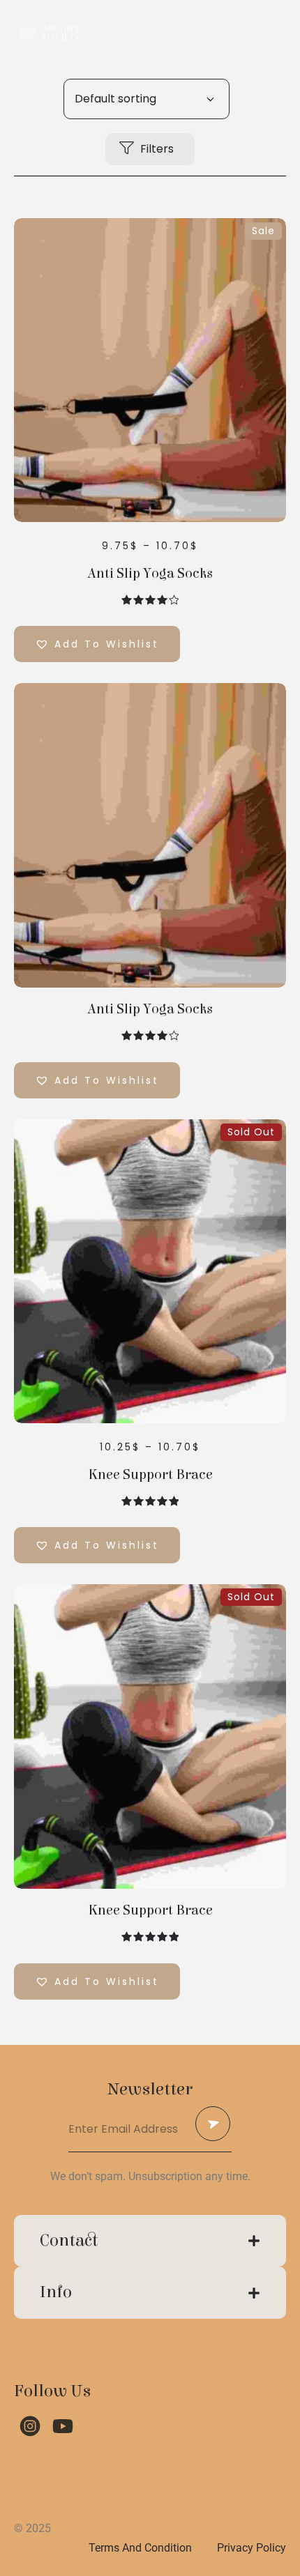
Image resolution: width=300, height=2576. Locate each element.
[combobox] (147, 99)
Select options (150, 374)
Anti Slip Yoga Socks (150, 574)
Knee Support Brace (150, 1475)
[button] (97, 644)
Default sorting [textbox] (115, 99)
